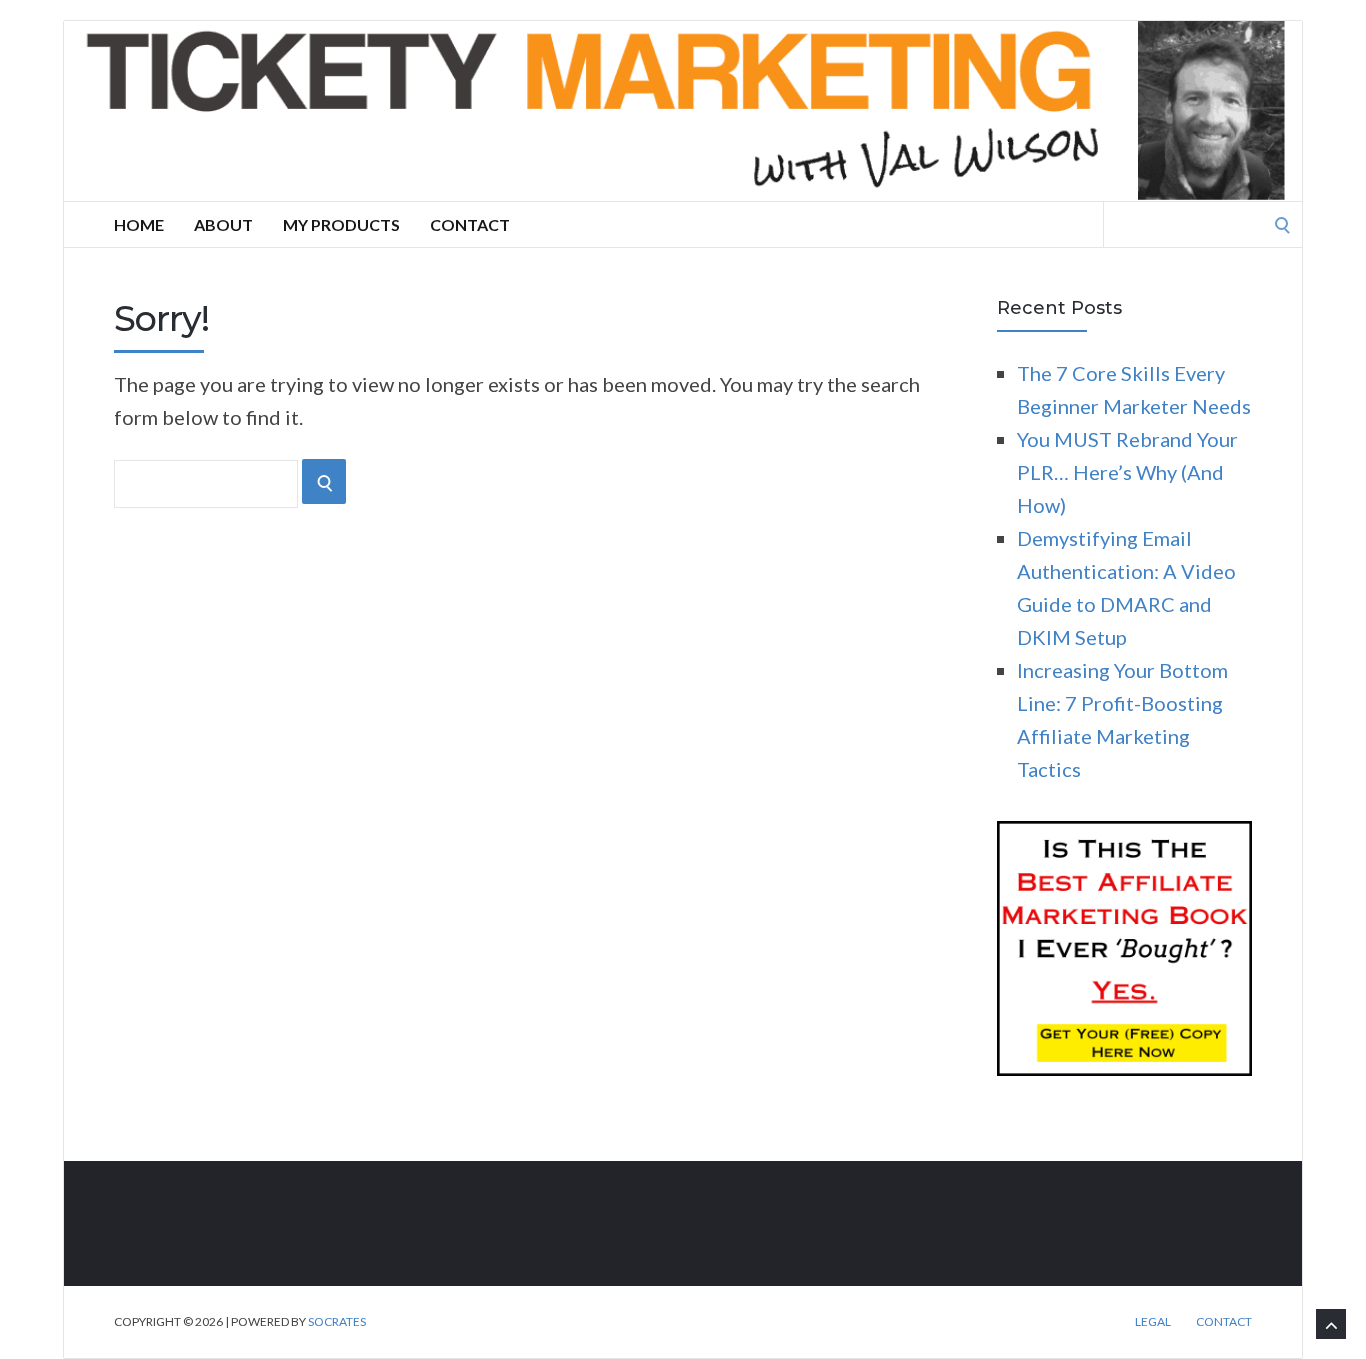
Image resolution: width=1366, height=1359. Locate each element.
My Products (341, 224)
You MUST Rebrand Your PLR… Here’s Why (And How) (1127, 472)
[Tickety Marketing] (683, 111)
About (223, 224)
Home (139, 224)
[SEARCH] (324, 481)
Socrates (337, 1321)
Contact (470, 224)
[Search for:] (1203, 222)
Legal (1153, 1322)
